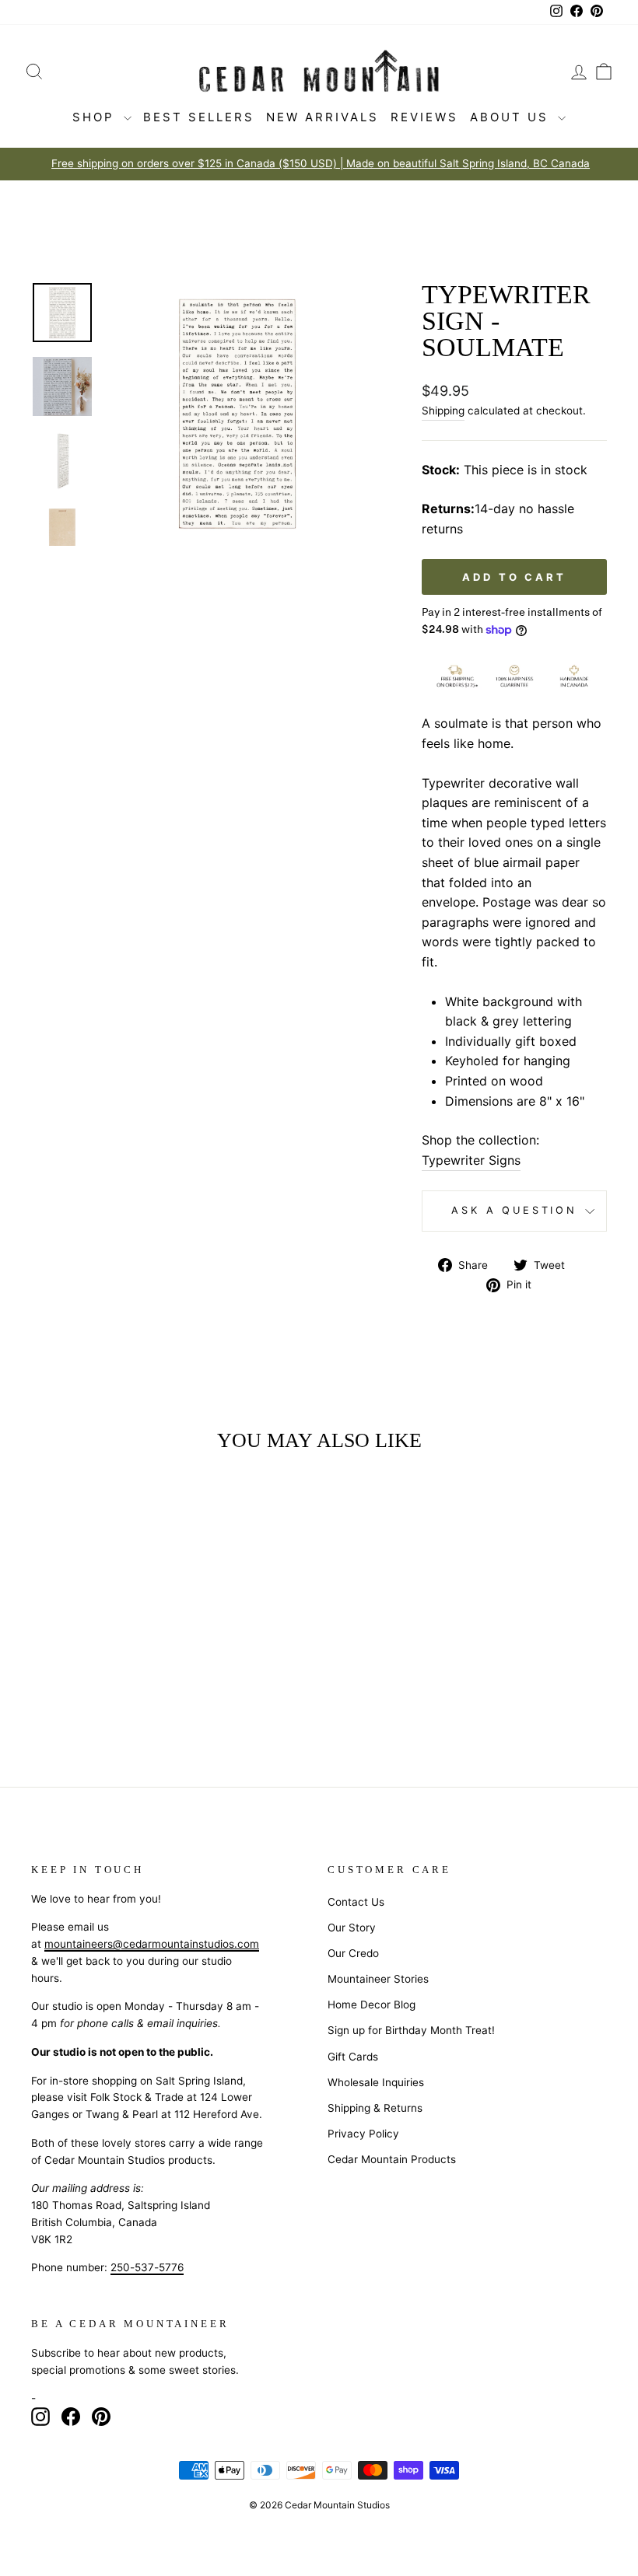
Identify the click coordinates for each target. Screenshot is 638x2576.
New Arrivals (323, 117)
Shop (96, 117)
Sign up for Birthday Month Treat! (411, 2030)
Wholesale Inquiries (376, 2082)
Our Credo (353, 1953)
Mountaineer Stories (378, 1979)
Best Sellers (199, 117)
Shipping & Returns (375, 2108)
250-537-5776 (147, 2267)
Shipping (443, 411)
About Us (512, 117)
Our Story (352, 1928)
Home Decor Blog (372, 2005)
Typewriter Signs (471, 1160)
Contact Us (356, 1902)
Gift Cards (353, 2057)
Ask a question (514, 1210)
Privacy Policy (363, 2134)
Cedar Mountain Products (392, 2159)
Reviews (424, 117)
